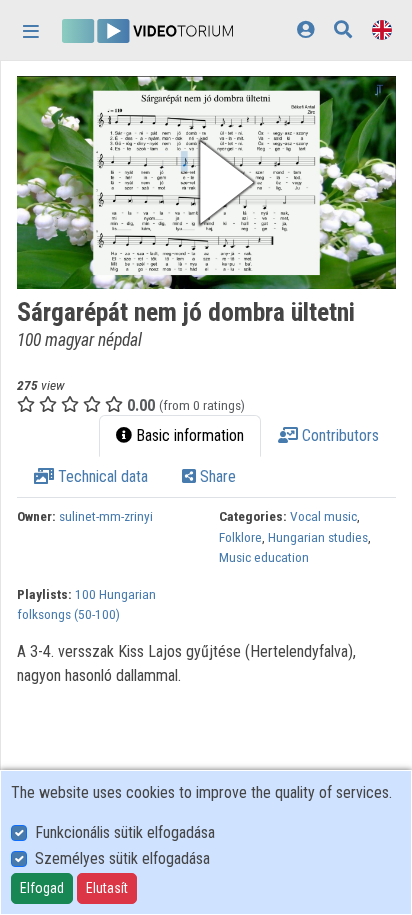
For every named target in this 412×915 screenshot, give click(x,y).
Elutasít (107, 888)
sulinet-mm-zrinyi (106, 516)
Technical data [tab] (101, 476)
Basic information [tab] (188, 435)
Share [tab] (216, 476)
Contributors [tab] (338, 435)
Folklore (240, 537)
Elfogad (42, 888)
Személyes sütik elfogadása (122, 858)
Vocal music (323, 516)
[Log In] (305, 29)
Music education (264, 557)
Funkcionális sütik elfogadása (125, 832)
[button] (206, 182)
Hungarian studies (318, 537)
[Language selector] (382, 29)
